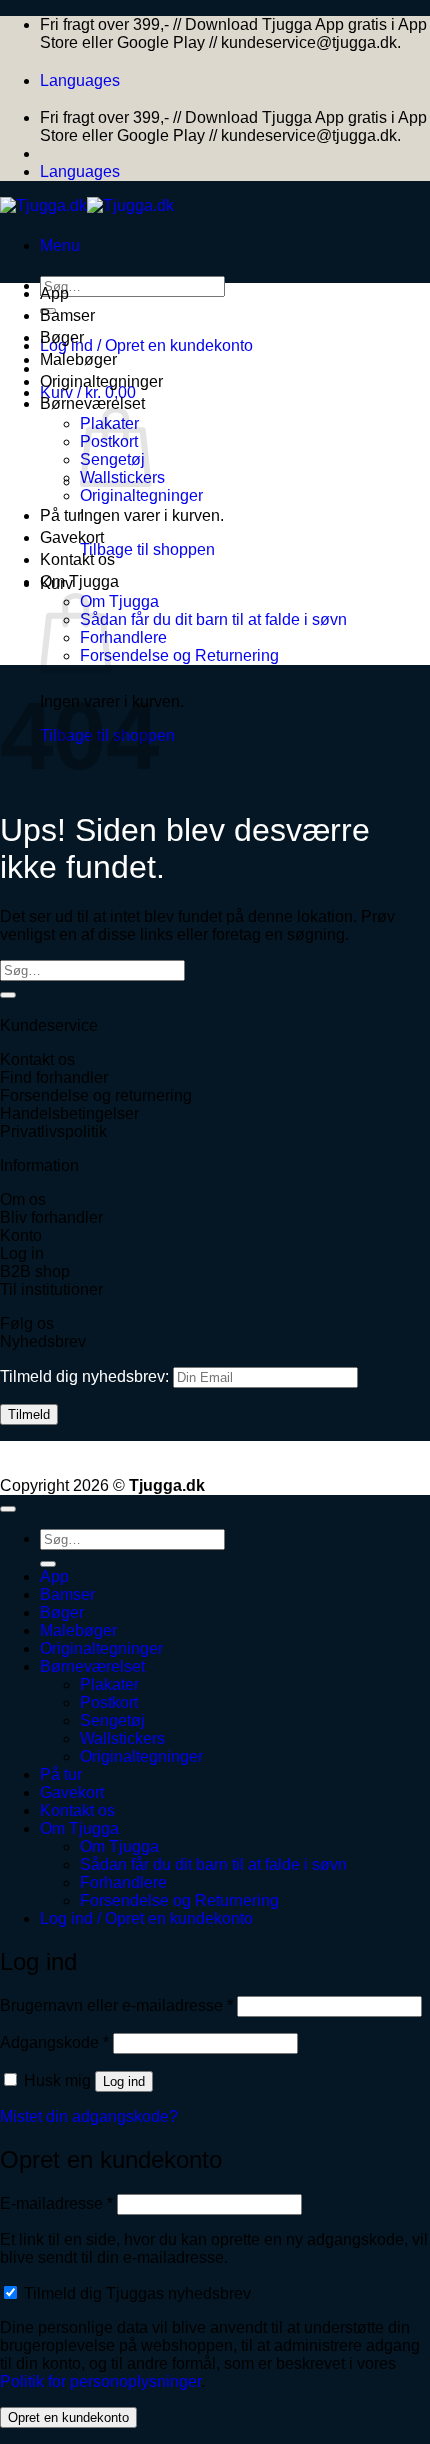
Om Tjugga (79, 581)
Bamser (67, 315)
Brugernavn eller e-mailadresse (116, 2005)
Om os (23, 1199)
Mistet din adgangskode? (89, 2116)
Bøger (62, 337)
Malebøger (78, 359)
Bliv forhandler (51, 1217)
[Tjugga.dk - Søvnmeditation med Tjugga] (87, 205)
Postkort (109, 1702)
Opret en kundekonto (68, 2417)
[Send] (8, 995)
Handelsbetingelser (69, 1113)
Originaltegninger (101, 381)
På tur (61, 515)
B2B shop (35, 1271)
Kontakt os (77, 559)
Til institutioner (51, 1289)
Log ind (124, 2081)
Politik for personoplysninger (100, 2381)
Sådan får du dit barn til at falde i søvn (213, 619)
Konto (21, 1235)
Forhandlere (123, 637)
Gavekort (72, 537)
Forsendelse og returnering (96, 1095)
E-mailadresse (56, 2203)
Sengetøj (112, 1720)
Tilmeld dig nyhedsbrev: (86, 1376)
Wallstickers (122, 1738)
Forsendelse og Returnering (179, 655)
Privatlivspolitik (53, 1131)
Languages (80, 80)
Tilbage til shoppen (147, 549)
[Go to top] (8, 1509)
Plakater (109, 1684)
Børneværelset (92, 403)
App (54, 293)
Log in (22, 1253)
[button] (60, 245)
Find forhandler (54, 1077)
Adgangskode (54, 2042)
